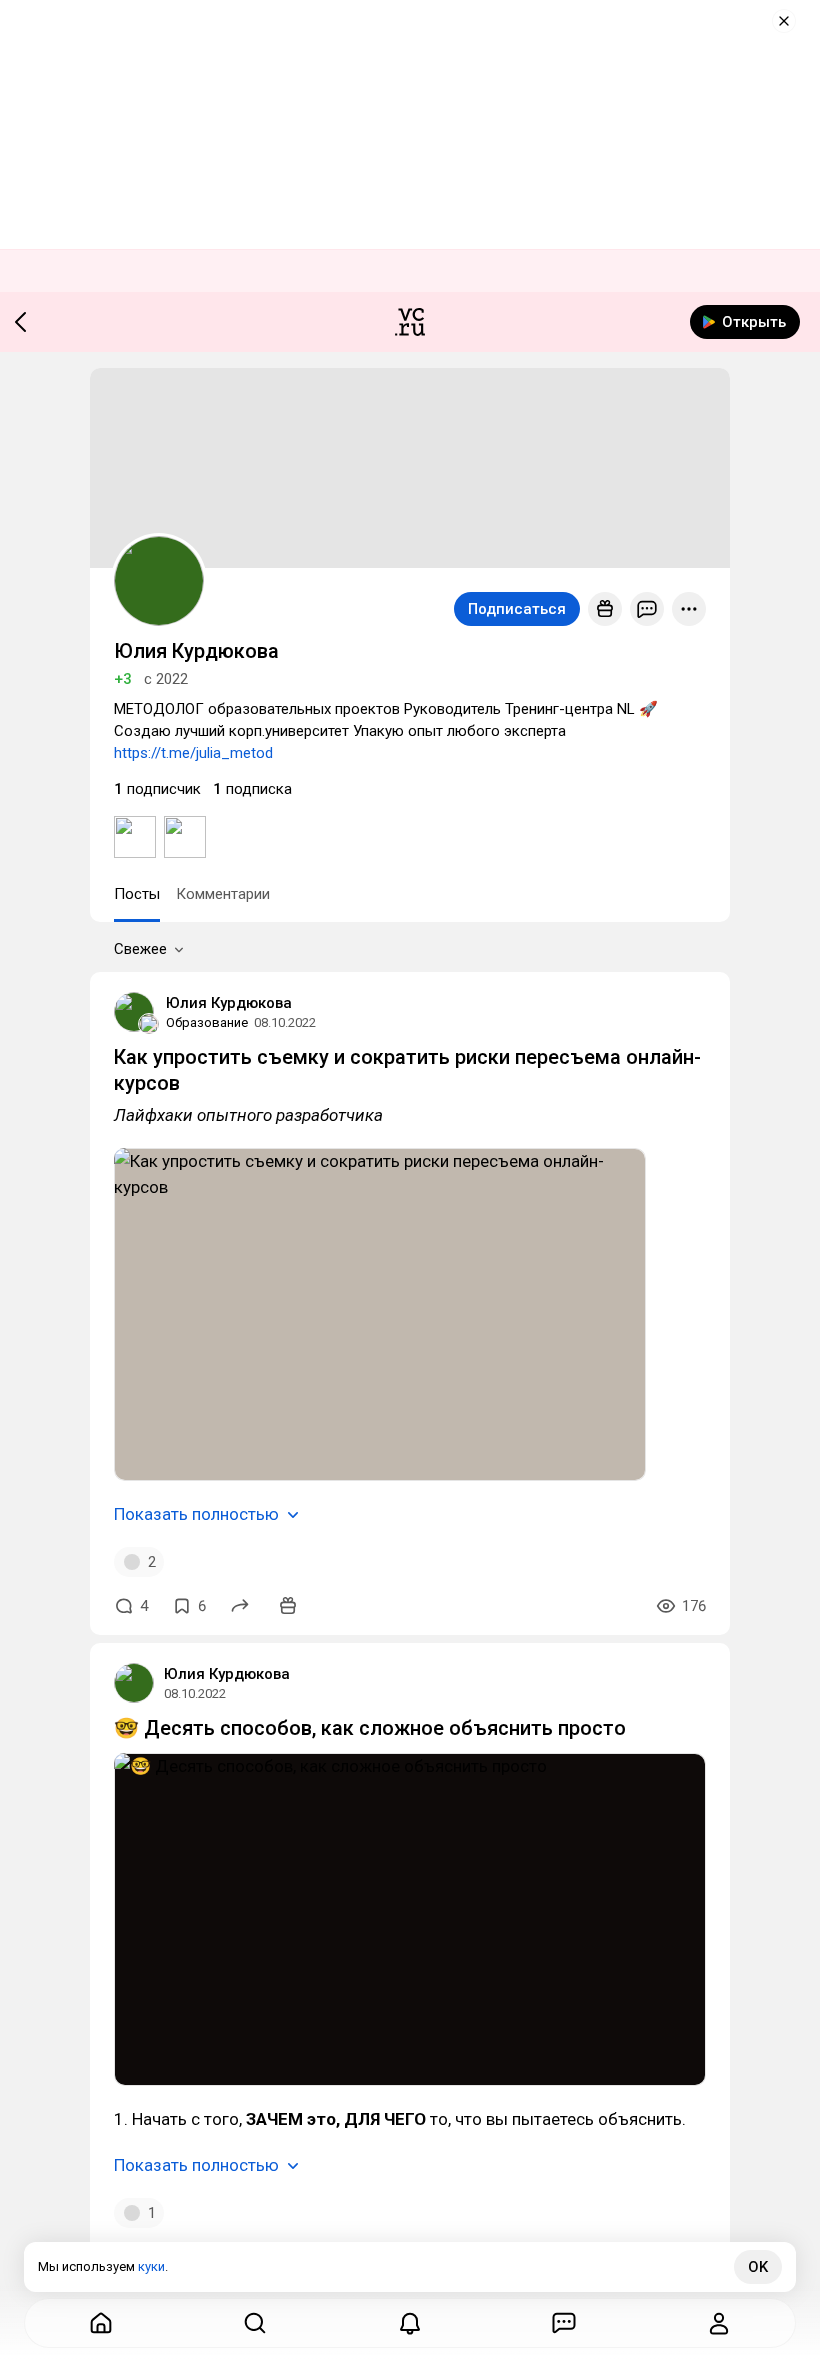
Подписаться (517, 609)
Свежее (140, 949)
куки (151, 2266)
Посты (137, 894)
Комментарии (223, 894)
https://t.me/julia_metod (193, 753)
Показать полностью (196, 1514)
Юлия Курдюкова (229, 1003)
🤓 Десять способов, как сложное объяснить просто (370, 1728)
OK (758, 2267)
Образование (207, 1022)
